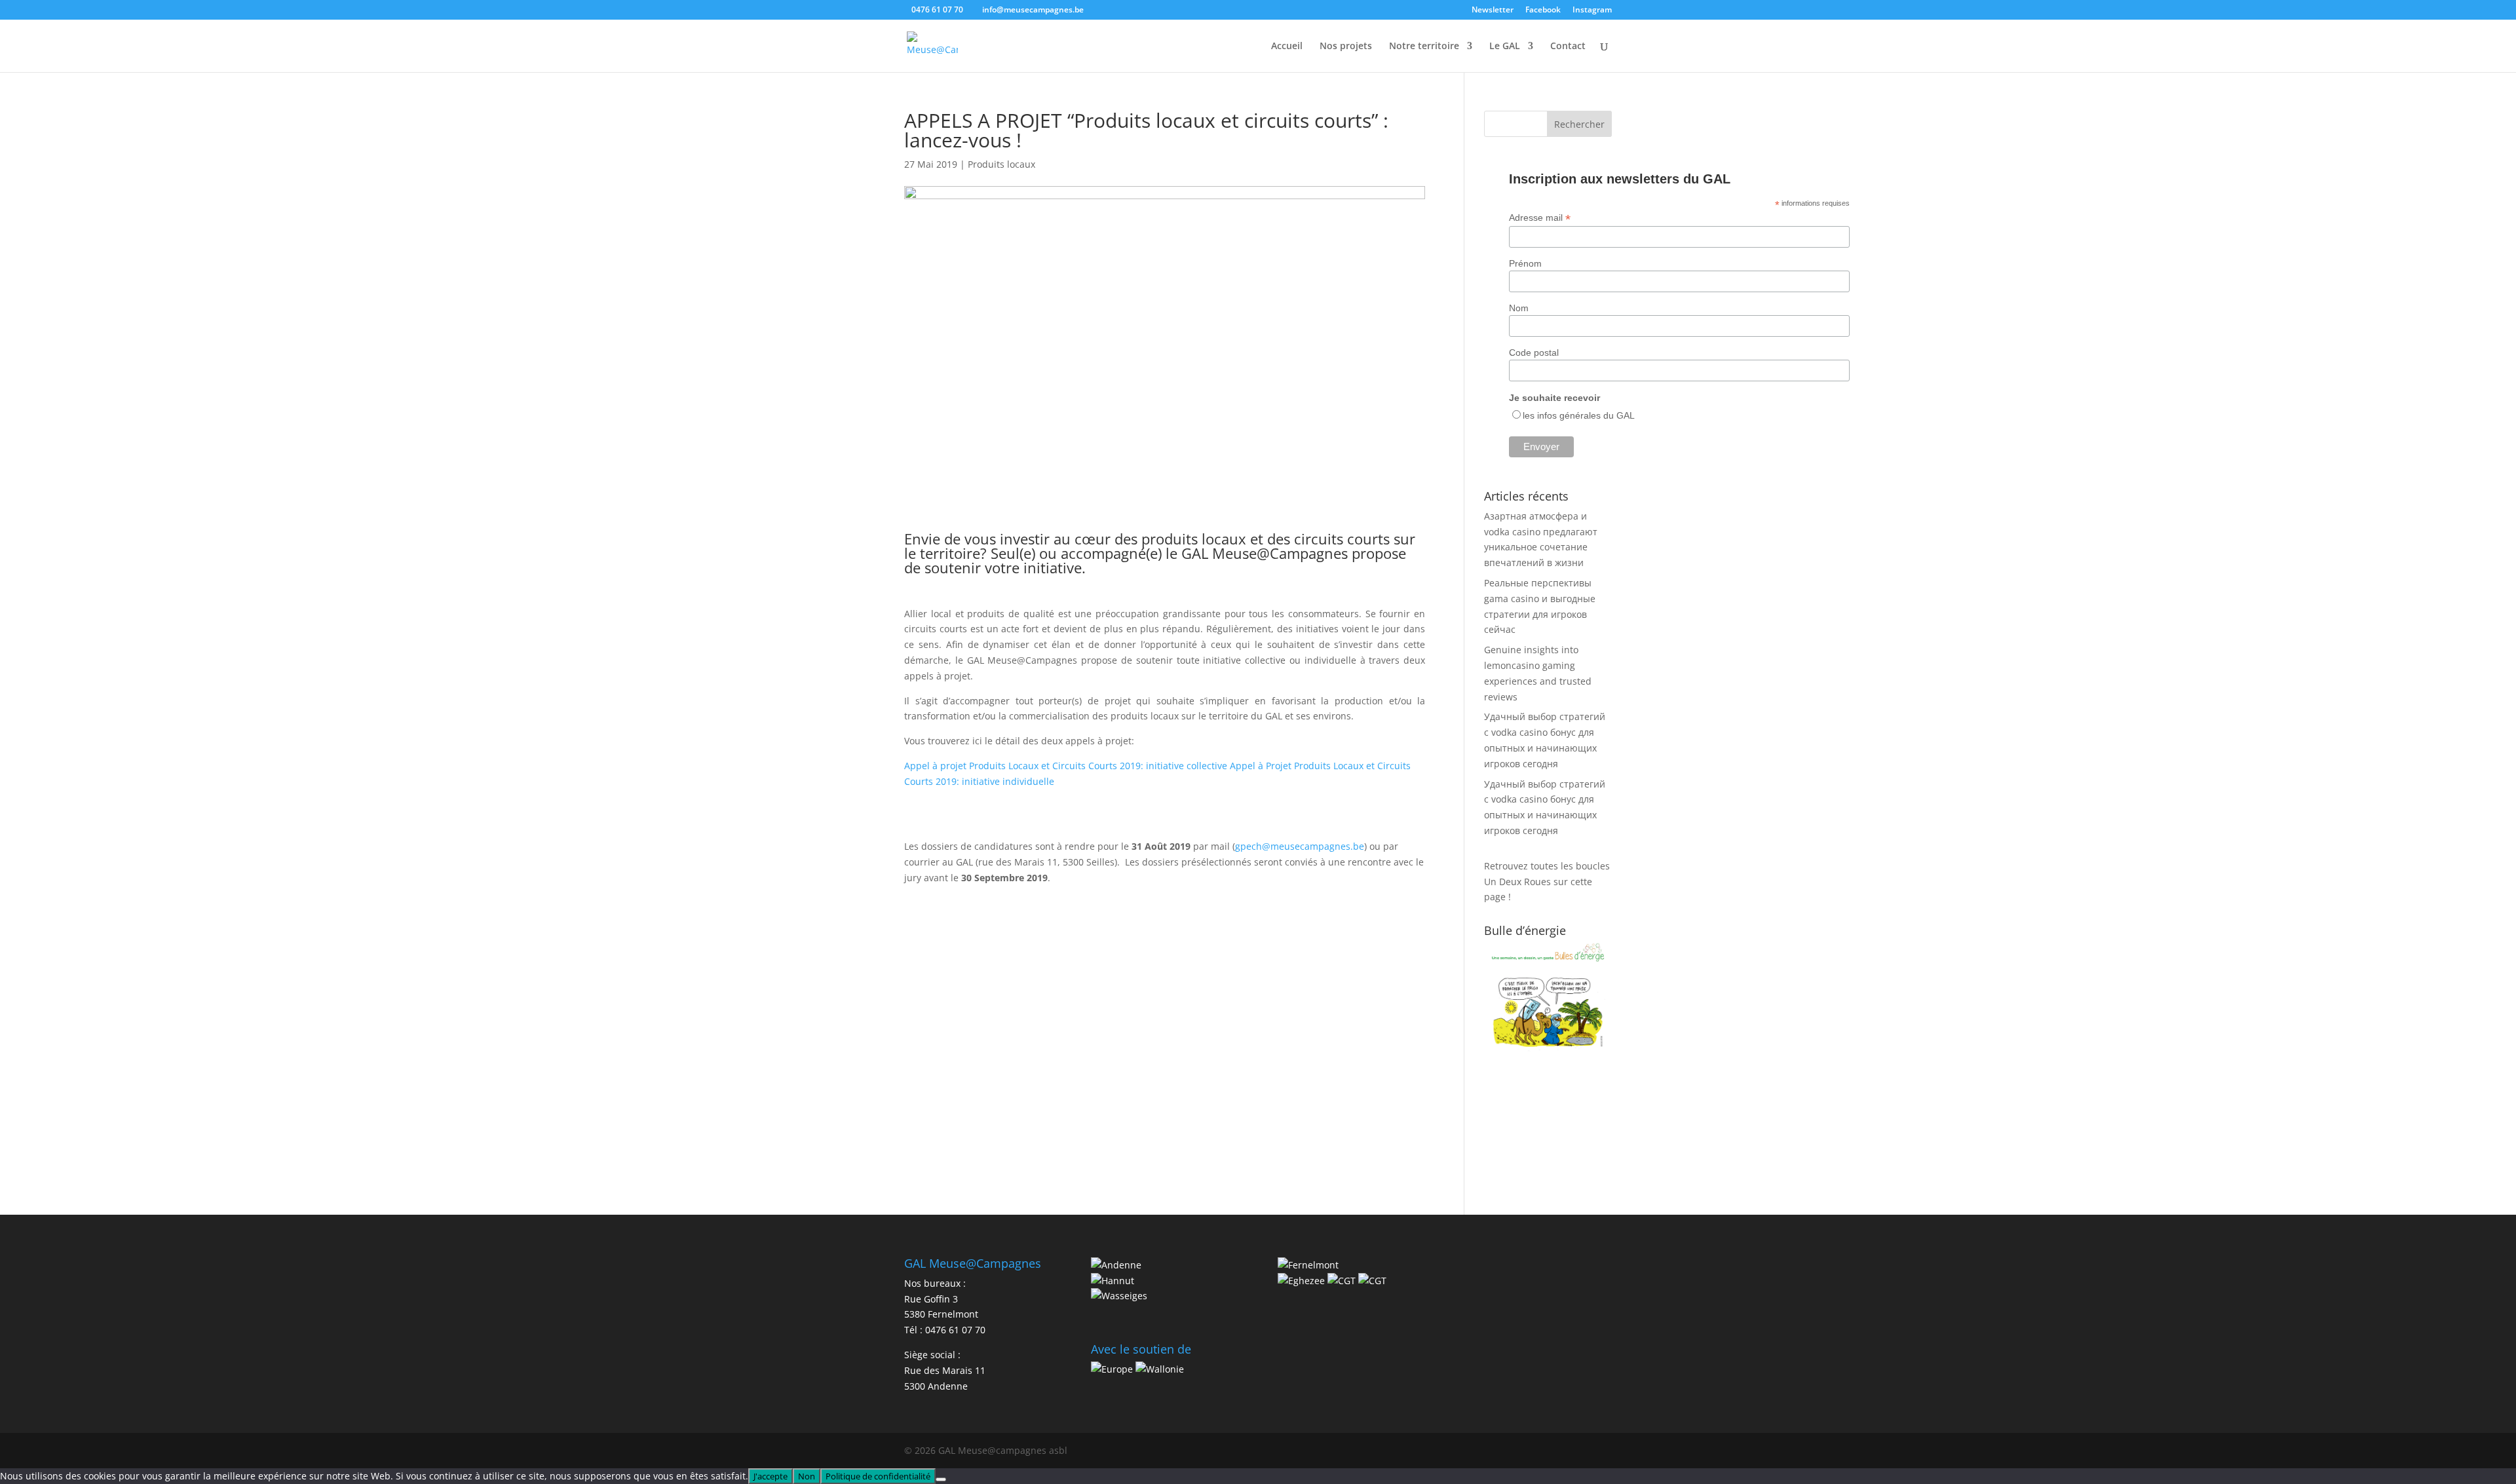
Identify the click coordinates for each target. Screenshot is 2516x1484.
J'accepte (771, 1476)
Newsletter (1493, 10)
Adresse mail (1540, 218)
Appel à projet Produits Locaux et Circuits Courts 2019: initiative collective (1066, 766)
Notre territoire (1424, 47)
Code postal (1534, 352)
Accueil (1287, 47)
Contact (1568, 47)
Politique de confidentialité (878, 1476)
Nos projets (1346, 47)
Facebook (1543, 10)
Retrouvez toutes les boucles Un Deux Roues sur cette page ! (1547, 882)
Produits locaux (1001, 164)
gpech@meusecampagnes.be (1300, 846)
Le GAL (1505, 47)
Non (807, 1476)
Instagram (1592, 10)
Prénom (1525, 263)
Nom (1519, 308)
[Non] (941, 1479)
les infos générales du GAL (1579, 415)
